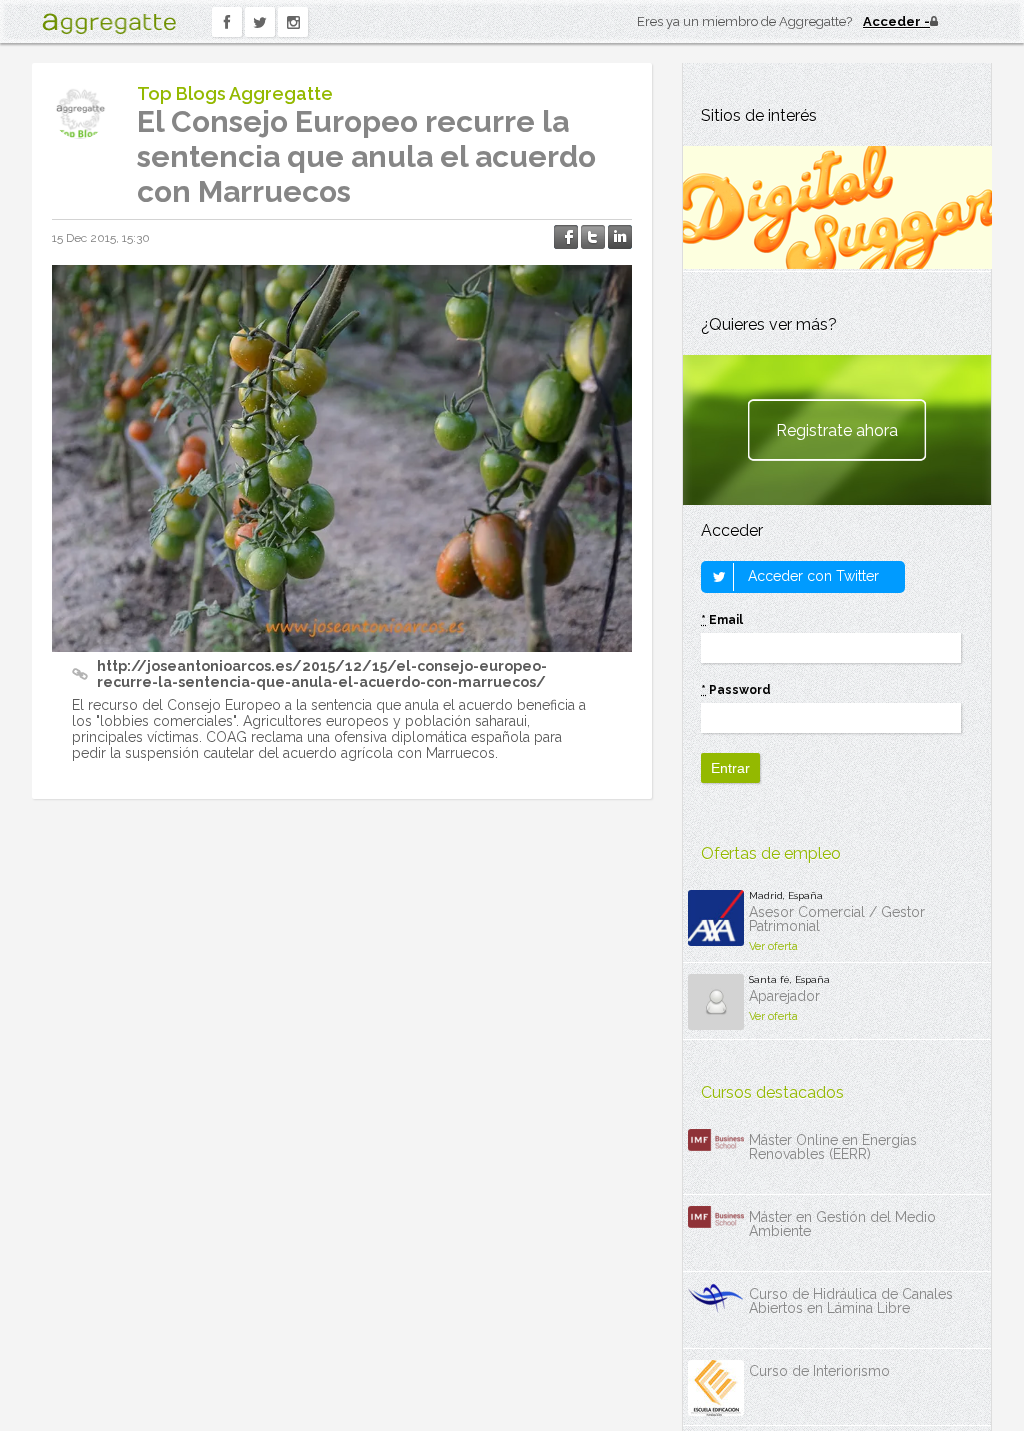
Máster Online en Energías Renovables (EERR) (833, 1147)
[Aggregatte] (109, 23)
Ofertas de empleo (771, 853)
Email (722, 620)
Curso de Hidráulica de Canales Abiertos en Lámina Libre (851, 1301)
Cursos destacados (772, 1092)
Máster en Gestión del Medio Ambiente (842, 1224)
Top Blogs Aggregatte (235, 93)
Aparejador (784, 996)
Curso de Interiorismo (819, 1371)
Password (736, 690)
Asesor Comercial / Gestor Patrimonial (837, 919)
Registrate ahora (837, 430)
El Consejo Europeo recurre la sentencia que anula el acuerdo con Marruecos (366, 156)
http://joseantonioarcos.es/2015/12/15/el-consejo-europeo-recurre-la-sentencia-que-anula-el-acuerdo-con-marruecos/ (322, 674)
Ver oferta (773, 946)
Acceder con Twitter (811, 576)
